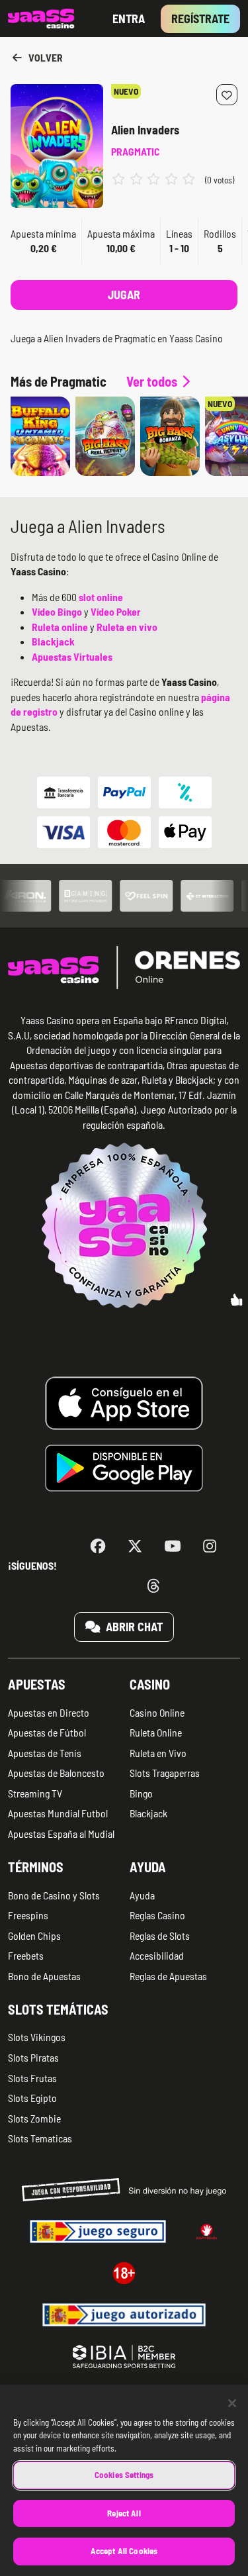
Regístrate (200, 19)
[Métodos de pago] (124, 812)
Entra (129, 19)
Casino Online (157, 1712)
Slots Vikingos (37, 2037)
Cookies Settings (124, 2475)
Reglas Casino (157, 1915)
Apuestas (37, 1684)
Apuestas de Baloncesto (56, 1773)
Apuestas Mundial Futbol (58, 1813)
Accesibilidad (157, 1955)
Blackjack (148, 1813)
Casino (150, 1684)
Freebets (26, 1955)
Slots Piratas (33, 2057)
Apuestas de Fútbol (47, 1732)
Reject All (124, 2513)
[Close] (232, 2403)
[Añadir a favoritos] (227, 95)
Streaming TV (35, 1793)
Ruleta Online (156, 1732)
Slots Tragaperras (165, 1773)
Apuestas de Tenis (45, 1753)
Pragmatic (135, 151)
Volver (45, 57)
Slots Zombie (34, 2118)
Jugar (124, 295)
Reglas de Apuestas (168, 1976)
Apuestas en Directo (49, 1712)
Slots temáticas (58, 2009)
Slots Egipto (32, 2098)
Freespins (28, 1915)
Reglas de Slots (160, 1935)
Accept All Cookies (124, 2551)
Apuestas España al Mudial (61, 1834)
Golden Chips (34, 1935)
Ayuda (148, 1867)
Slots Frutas (32, 2078)
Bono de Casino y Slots (54, 1895)
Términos (36, 1867)
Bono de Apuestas (44, 1976)
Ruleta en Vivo (158, 1753)
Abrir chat (133, 1627)
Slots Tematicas (40, 2138)
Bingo (141, 1793)
